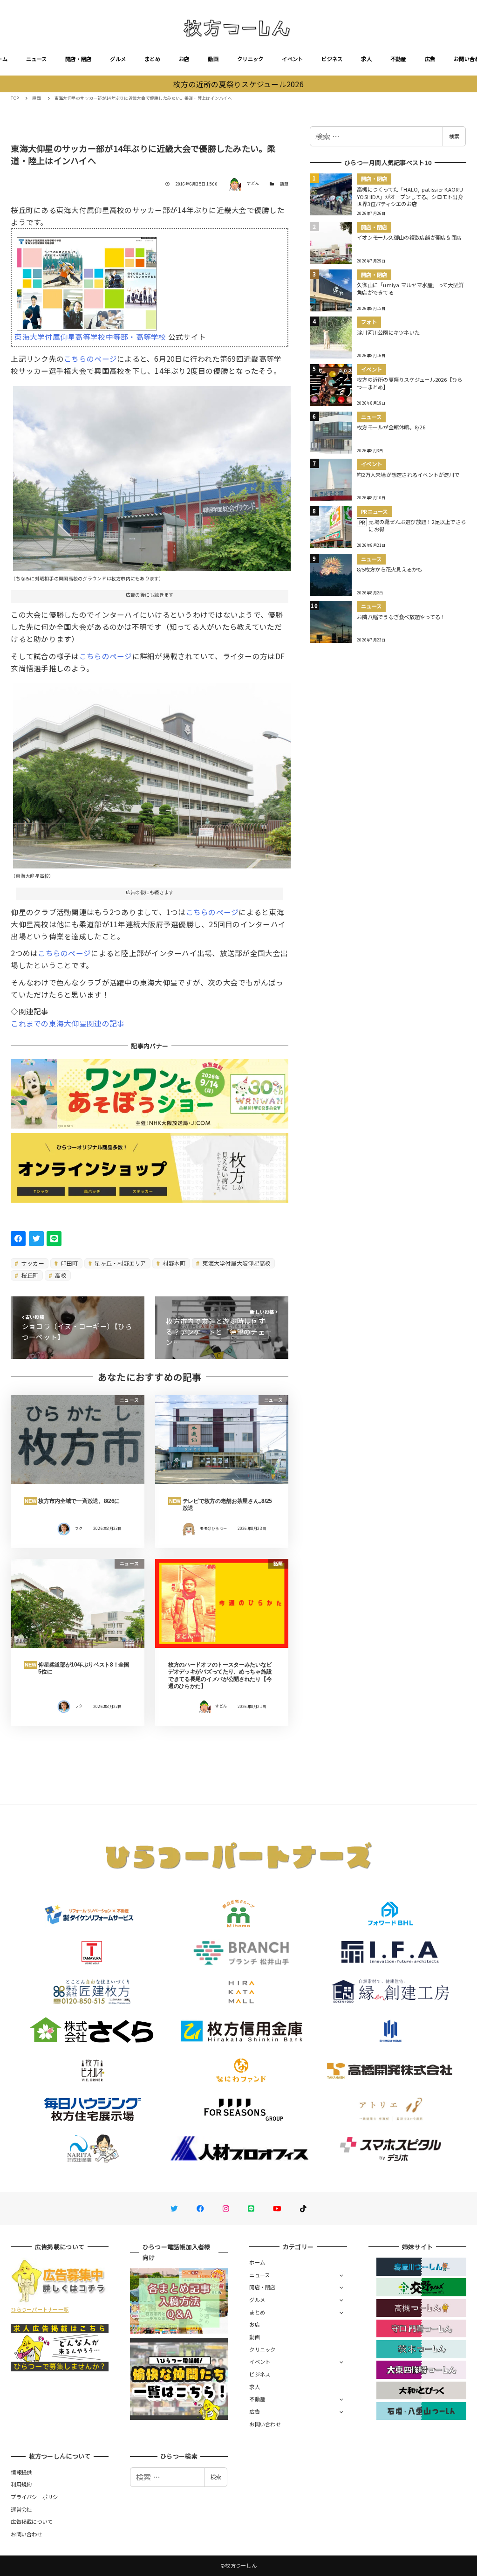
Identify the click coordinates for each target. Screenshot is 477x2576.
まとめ (152, 59)
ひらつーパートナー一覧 (40, 2309)
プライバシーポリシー (37, 2497)
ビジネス (332, 59)
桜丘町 (29, 1275)
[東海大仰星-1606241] (152, 772)
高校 (60, 1275)
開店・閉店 (78, 59)
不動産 (398, 59)
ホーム (257, 2262)
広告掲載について (32, 2521)
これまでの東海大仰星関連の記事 (68, 1023)
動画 (213, 59)
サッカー (32, 1263)
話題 (284, 184)
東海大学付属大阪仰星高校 (236, 1263)
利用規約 (21, 2484)
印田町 (69, 1263)
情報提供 (21, 2472)
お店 (184, 59)
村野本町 (173, 1263)
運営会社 (21, 2509)
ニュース (36, 59)
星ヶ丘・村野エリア (120, 1263)
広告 (430, 59)
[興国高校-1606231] (152, 475)
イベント (292, 59)
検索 (454, 136)
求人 (366, 59)
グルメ (118, 59)
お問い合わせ (265, 2424)
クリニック (250, 59)
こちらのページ (90, 358)
